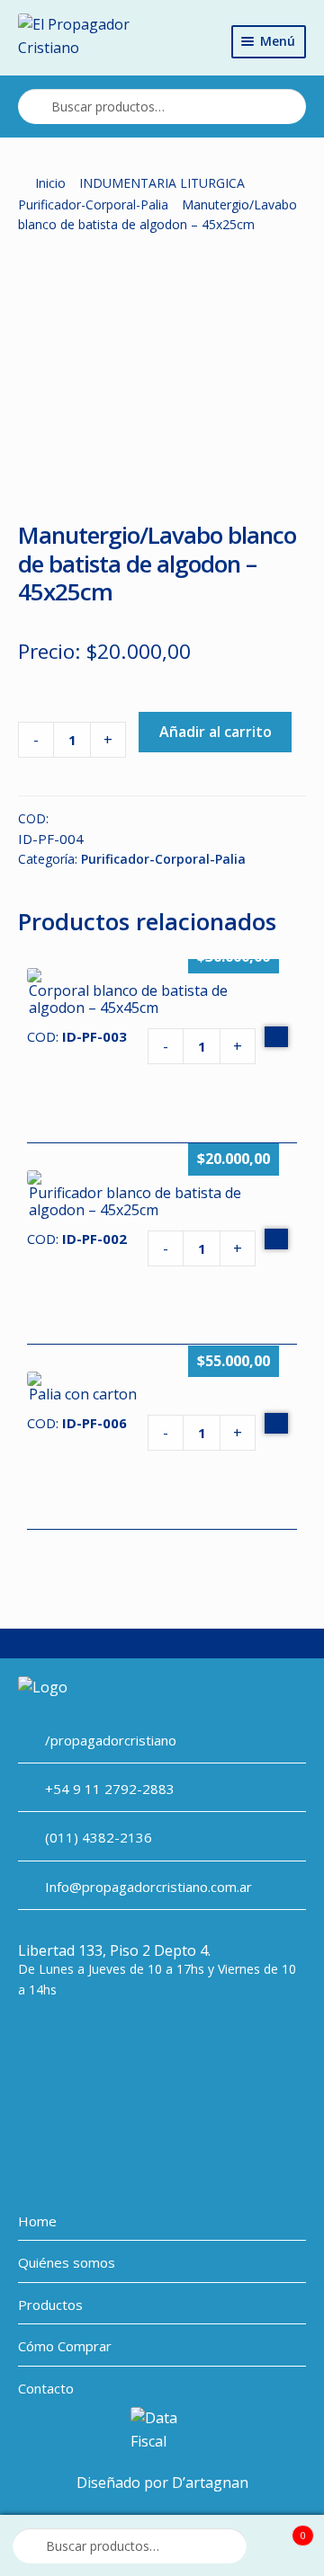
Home (37, 2221)
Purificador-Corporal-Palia (93, 204)
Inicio (50, 183)
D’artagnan (210, 2483)
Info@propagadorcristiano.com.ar (148, 1887)
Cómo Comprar (65, 2346)
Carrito (282, 2530)
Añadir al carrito (216, 732)
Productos (50, 2305)
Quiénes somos (67, 2262)
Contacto (46, 2388)
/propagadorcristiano (111, 1740)
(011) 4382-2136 (99, 1837)
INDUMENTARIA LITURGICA (162, 183)
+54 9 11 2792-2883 (110, 1789)
